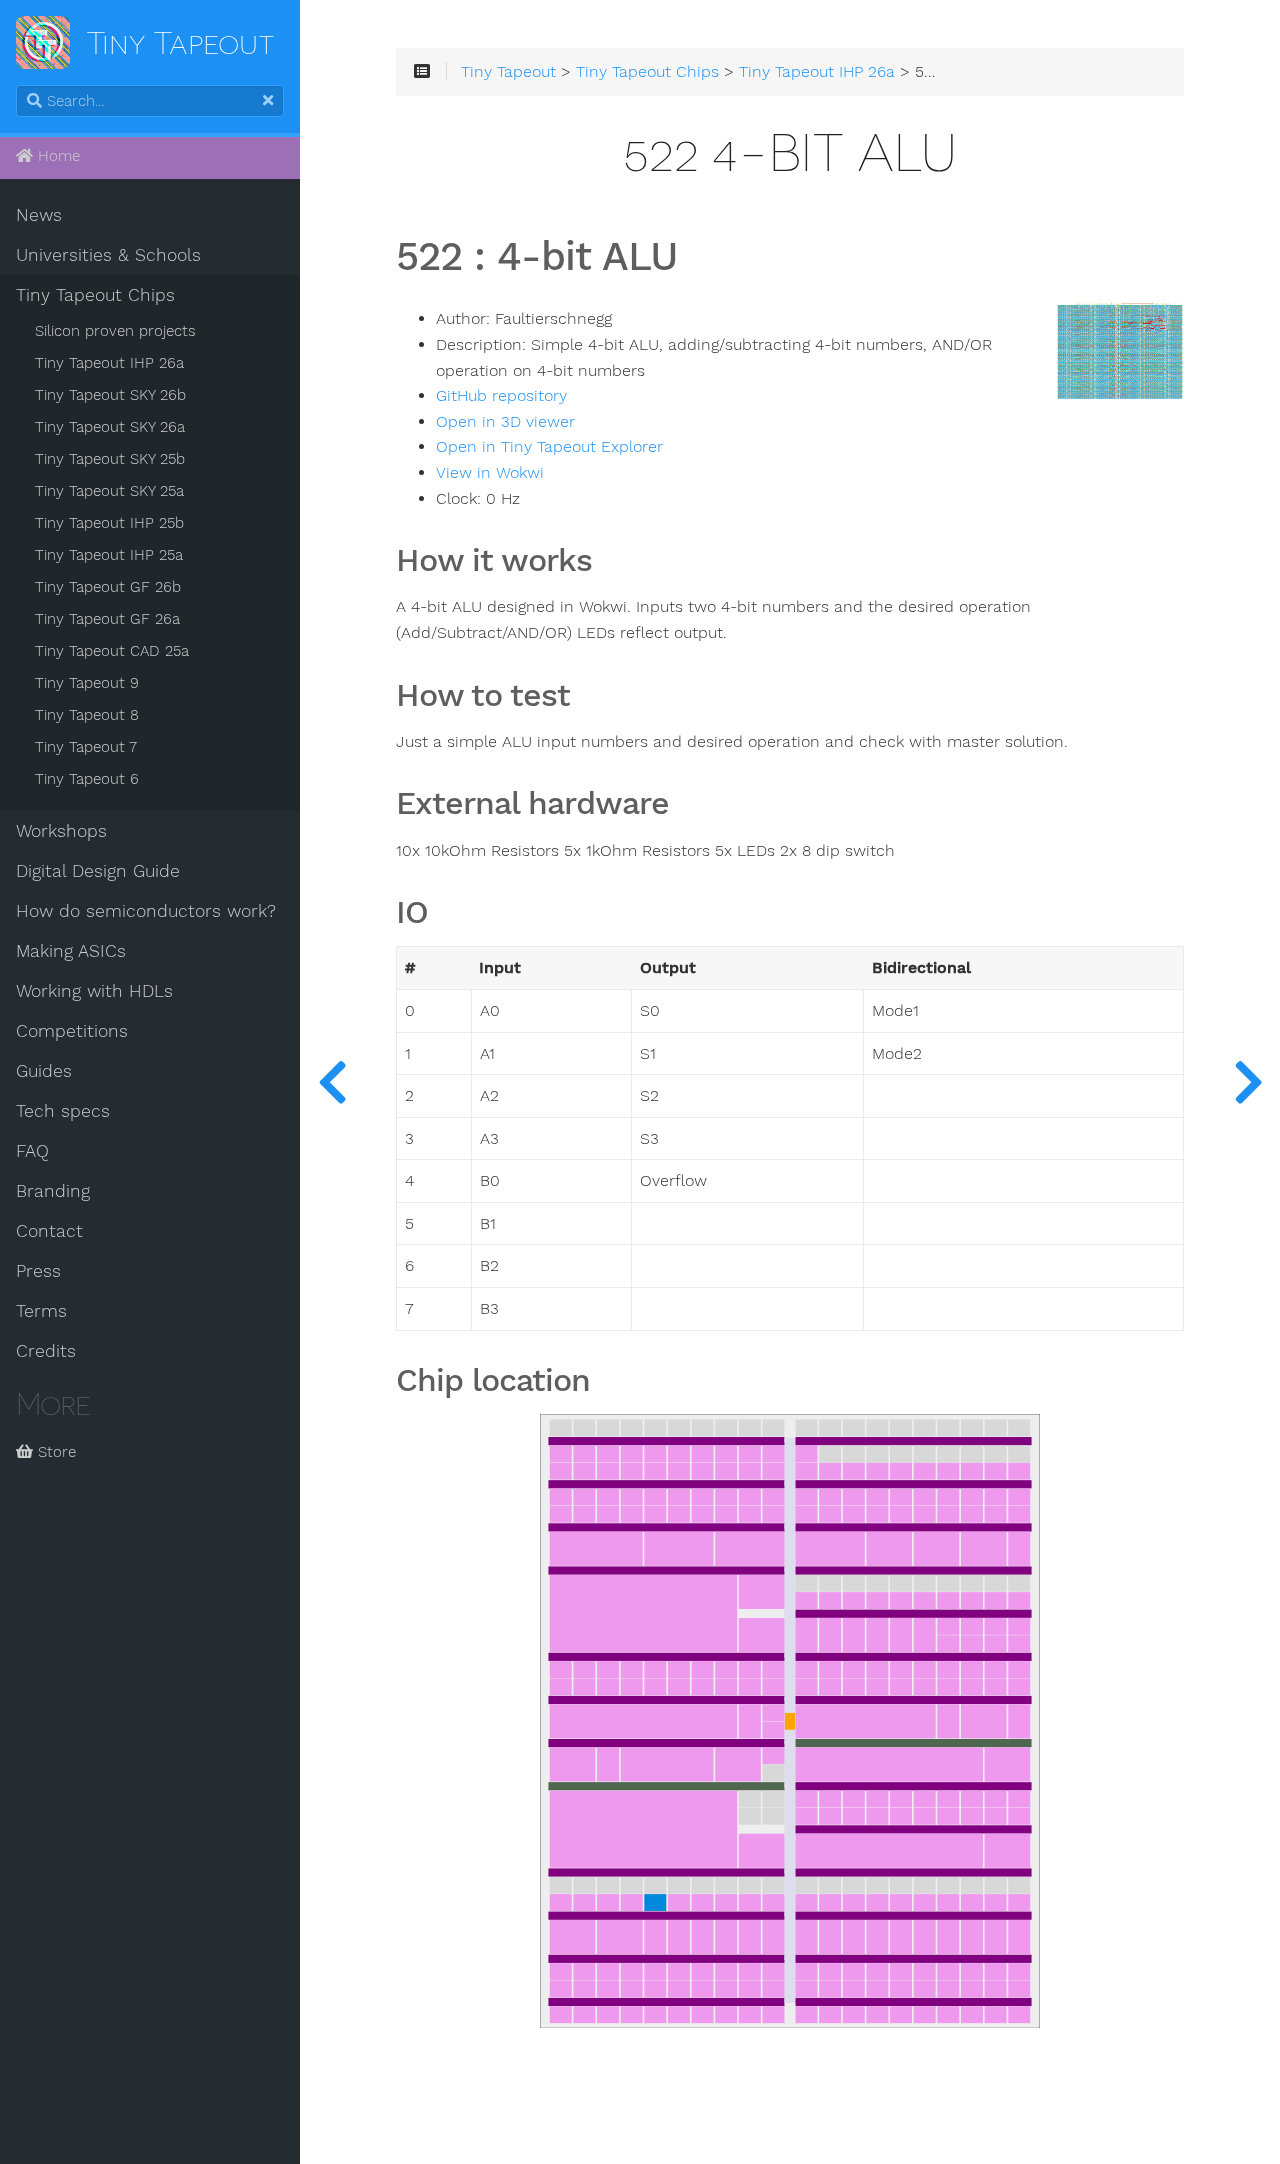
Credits (46, 1351)
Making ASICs (71, 951)
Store (54, 1452)
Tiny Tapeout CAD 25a (112, 651)
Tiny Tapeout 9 (87, 683)
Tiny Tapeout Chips (95, 295)
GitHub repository (501, 396)
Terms (41, 1311)
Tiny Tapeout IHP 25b (109, 523)
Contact (49, 1231)
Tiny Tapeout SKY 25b (110, 459)
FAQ (32, 1151)
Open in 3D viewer (505, 422)
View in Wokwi (490, 473)
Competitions (72, 1031)
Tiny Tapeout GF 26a (107, 619)
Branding (53, 1191)
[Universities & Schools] (332, 1082)
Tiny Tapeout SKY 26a (110, 427)
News (39, 215)
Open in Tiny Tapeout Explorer (549, 447)
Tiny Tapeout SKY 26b (110, 395)
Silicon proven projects (115, 331)
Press (38, 1271)
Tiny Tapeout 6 (87, 779)
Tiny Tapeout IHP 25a (109, 555)
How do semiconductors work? (146, 911)
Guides (44, 1071)
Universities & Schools (108, 255)
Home (56, 156)
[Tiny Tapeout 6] (1248, 1082)
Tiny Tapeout (508, 72)
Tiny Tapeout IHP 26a (109, 363)
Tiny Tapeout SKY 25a (109, 491)
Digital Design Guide (98, 871)
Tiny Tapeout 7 (86, 747)
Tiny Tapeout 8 (87, 715)
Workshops (61, 831)
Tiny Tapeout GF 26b (108, 587)
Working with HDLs (94, 991)
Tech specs (63, 1111)
